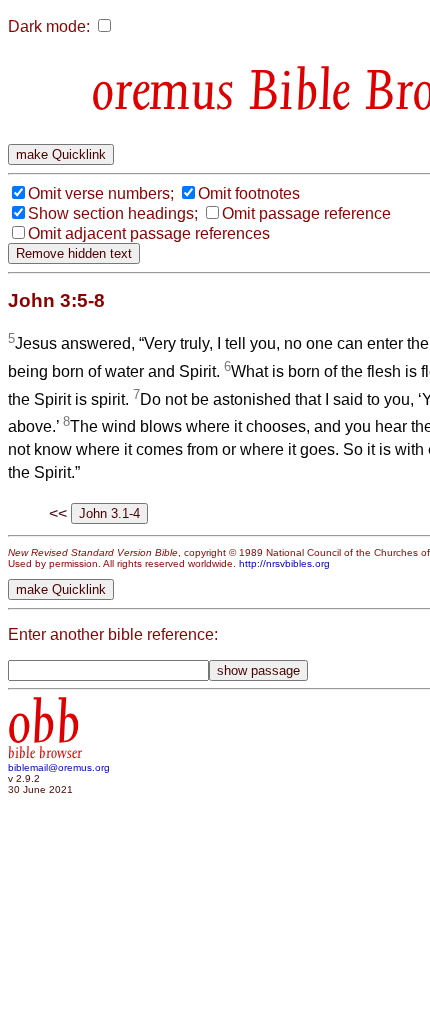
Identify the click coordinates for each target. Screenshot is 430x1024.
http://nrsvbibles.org (284, 563)
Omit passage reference (306, 213)
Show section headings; (113, 213)
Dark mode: (49, 26)
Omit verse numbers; (101, 193)
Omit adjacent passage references (149, 233)
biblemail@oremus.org (59, 767)
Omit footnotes (249, 193)
